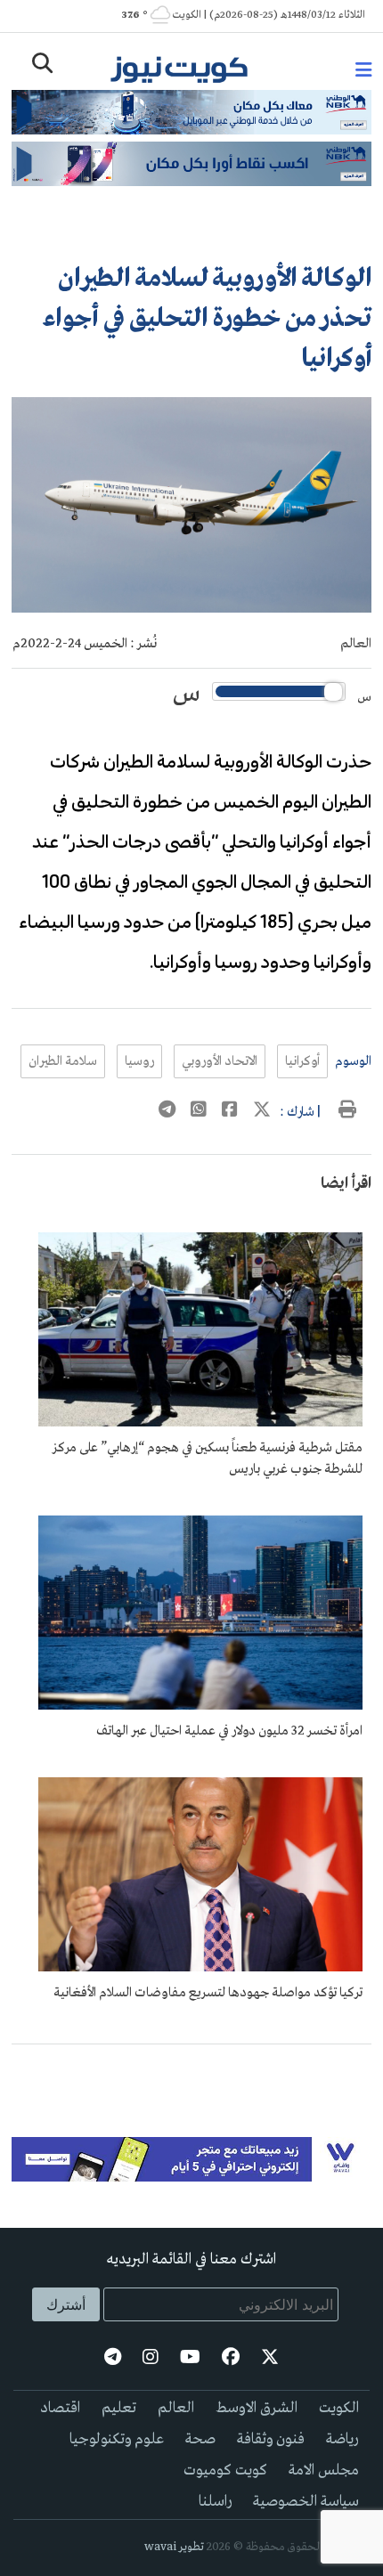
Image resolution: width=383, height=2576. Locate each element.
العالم (356, 644)
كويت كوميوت (225, 2470)
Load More (191, 2073)
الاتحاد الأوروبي (220, 1061)
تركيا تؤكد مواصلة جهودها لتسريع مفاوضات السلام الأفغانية (208, 1993)
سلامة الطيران (63, 1061)
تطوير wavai (174, 2547)
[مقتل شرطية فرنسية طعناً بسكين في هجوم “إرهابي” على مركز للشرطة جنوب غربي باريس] (200, 1423)
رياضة (342, 2439)
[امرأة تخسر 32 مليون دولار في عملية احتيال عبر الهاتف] (200, 1706)
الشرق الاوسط (257, 2408)
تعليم (119, 2408)
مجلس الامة (324, 2470)
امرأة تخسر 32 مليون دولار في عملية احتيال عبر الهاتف (229, 1731)
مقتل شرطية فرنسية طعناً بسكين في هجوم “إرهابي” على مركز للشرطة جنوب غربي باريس (208, 1459)
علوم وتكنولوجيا (117, 2439)
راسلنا (215, 2502)
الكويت (339, 2408)
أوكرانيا (302, 1061)
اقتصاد (60, 2408)
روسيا (139, 1061)
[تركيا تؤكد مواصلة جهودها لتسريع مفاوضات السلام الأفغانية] (200, 1968)
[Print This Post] (347, 1112)
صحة (200, 2439)
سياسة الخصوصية (306, 2502)
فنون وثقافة (271, 2439)
